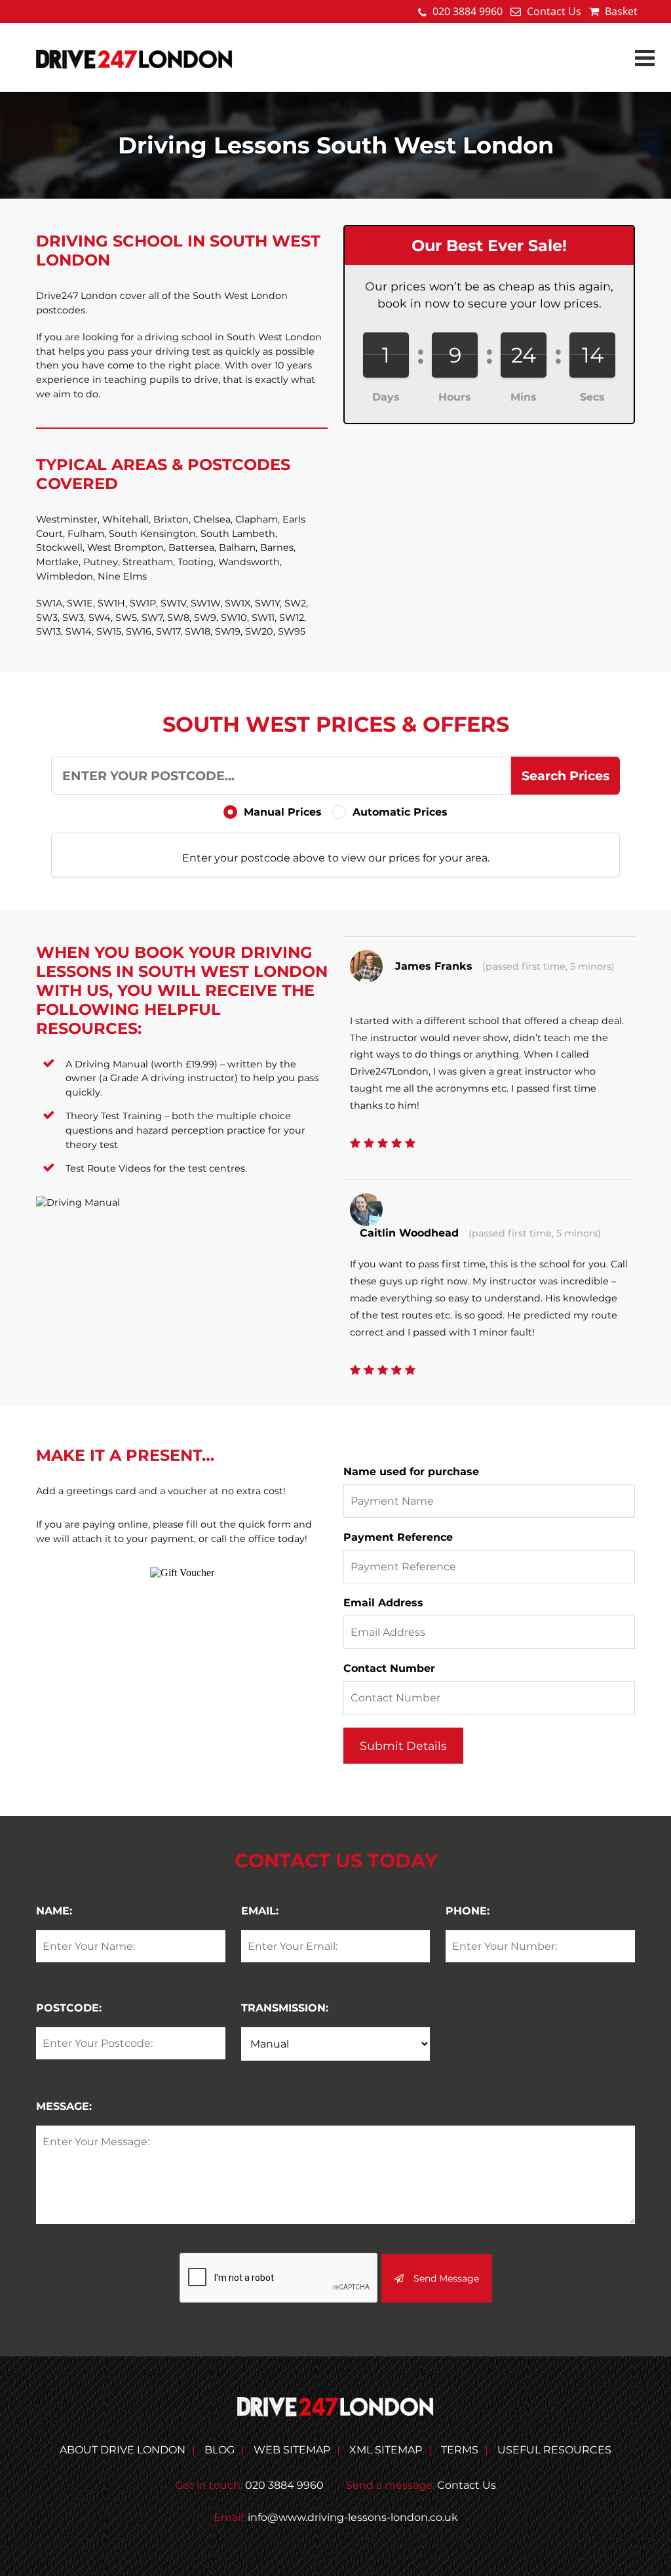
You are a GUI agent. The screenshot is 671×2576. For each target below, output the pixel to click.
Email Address (383, 1603)
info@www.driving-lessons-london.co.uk (353, 2517)
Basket (620, 11)
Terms (460, 2450)
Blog (220, 2450)
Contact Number (389, 1668)
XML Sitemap (386, 2450)
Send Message (446, 2278)
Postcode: (69, 2008)
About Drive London (123, 2450)
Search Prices (566, 776)
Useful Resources (554, 2450)
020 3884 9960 (468, 11)
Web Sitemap (292, 2450)
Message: (64, 2106)
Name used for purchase (411, 1472)
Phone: (468, 1911)
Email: (260, 1911)
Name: (54, 1911)
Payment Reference (398, 1537)
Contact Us (554, 11)
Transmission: (285, 2008)
